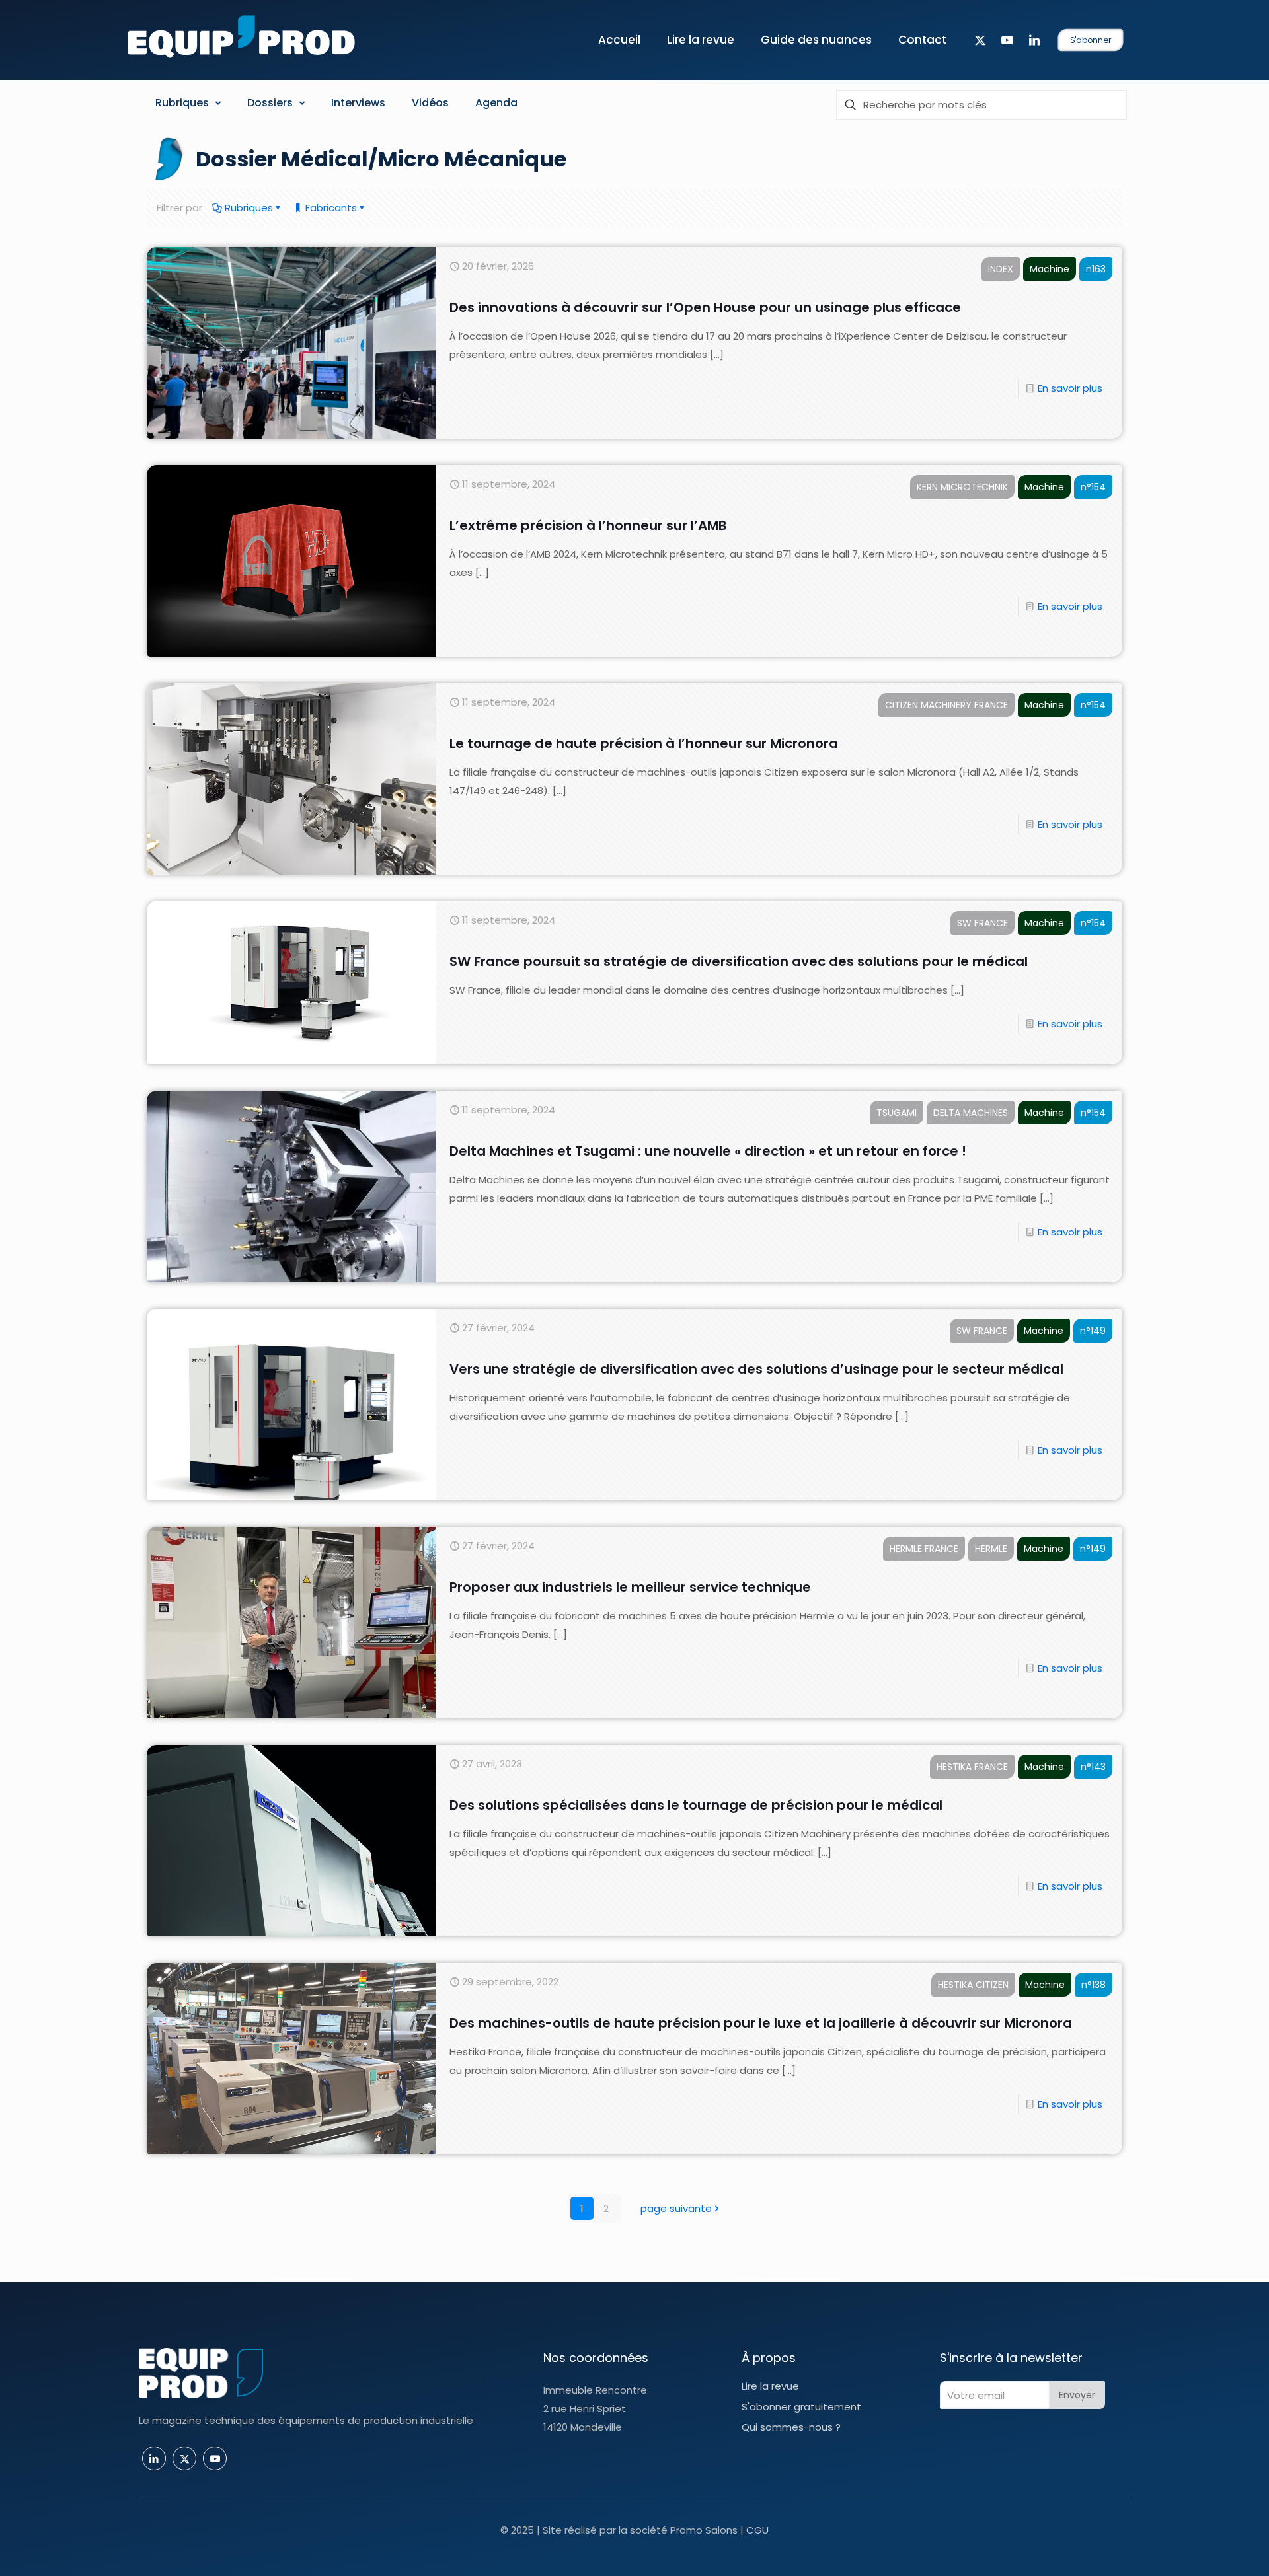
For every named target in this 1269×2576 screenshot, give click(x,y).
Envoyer (1077, 2395)
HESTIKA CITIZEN (973, 1985)
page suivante (676, 2208)
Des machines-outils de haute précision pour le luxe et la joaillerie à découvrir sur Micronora (761, 2023)
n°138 (1094, 1985)
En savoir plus (1070, 388)
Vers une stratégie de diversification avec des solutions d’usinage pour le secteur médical (756, 1369)
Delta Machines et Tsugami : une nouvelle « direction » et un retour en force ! (708, 1151)
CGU (757, 2530)
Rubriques (248, 208)
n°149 (1093, 1331)
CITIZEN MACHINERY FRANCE (946, 705)
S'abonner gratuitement (801, 2407)
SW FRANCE (982, 923)
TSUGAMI (897, 1113)
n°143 (1093, 1767)
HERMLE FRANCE (924, 1549)
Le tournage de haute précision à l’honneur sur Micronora (644, 743)
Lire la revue (770, 2386)
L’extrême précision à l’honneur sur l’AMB (588, 525)
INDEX (1001, 269)
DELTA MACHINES (971, 1113)
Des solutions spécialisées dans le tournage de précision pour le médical (696, 1805)
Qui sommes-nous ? (791, 2427)
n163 (1096, 269)
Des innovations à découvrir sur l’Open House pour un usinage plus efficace (705, 307)
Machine (1050, 269)
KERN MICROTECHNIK (962, 487)
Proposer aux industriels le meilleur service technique (630, 1587)
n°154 (1093, 487)
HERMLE (991, 1549)
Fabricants (330, 208)
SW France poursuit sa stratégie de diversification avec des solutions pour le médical (739, 961)
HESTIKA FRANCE (972, 1767)
